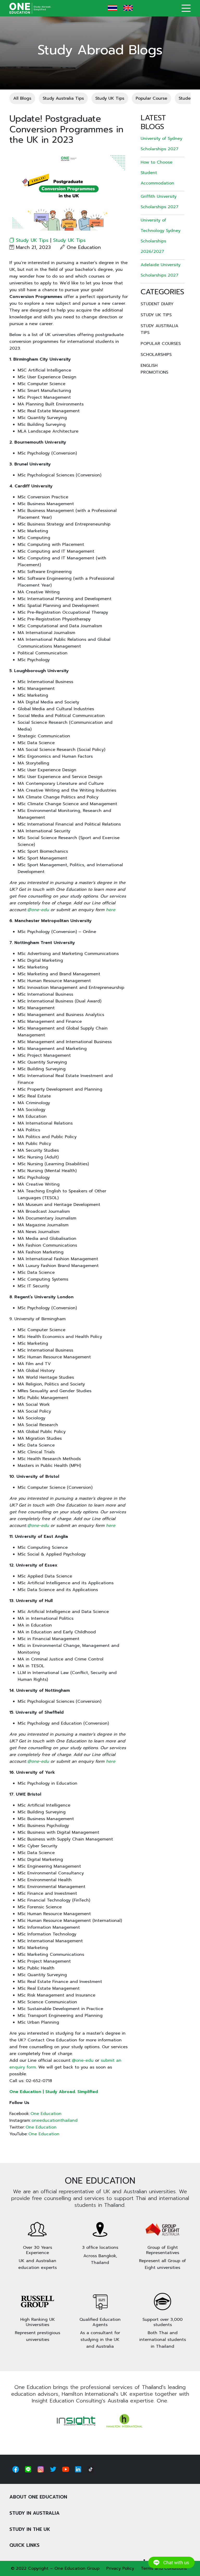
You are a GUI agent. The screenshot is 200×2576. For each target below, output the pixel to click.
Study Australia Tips (63, 98)
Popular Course (151, 98)
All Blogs (22, 98)
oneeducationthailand (55, 2120)
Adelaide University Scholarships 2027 (161, 270)
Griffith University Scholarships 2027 (160, 202)
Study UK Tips (110, 98)
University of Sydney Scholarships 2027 (161, 144)
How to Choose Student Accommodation (157, 173)
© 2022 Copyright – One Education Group (55, 2568)
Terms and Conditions (164, 2568)
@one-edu (83, 2060)
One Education (46, 2114)
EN (128, 8)
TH (113, 8)
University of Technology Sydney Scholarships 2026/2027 (161, 236)
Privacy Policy (120, 2568)
